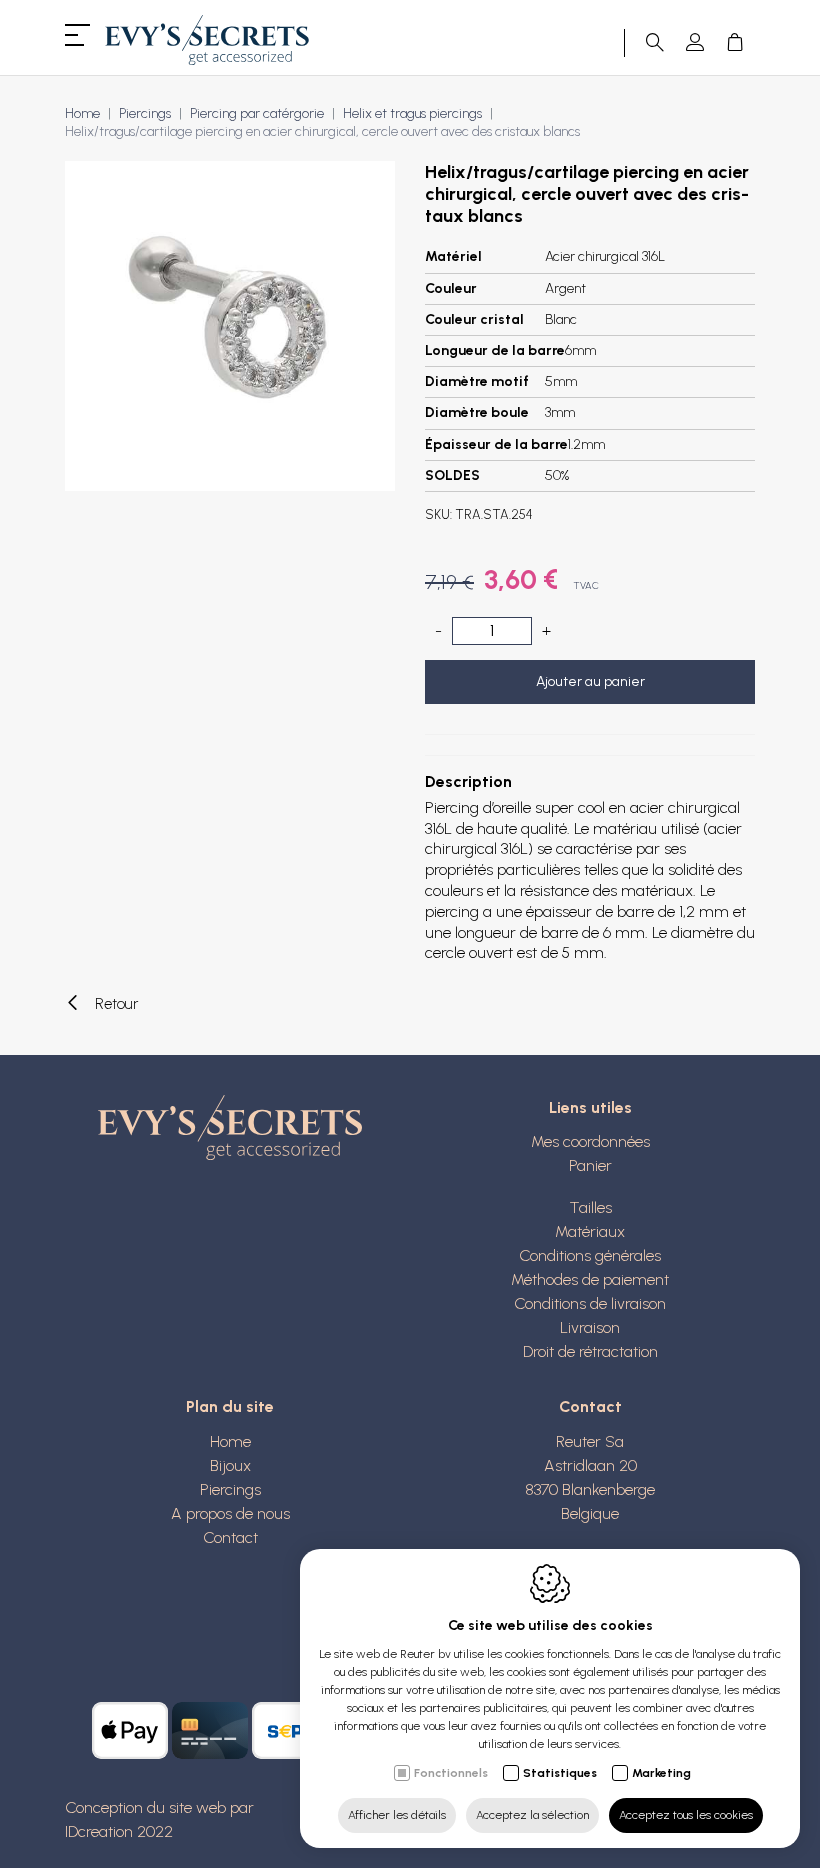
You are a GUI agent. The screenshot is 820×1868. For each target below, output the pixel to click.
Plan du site (230, 1406)
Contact (230, 1537)
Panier (590, 1165)
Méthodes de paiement (590, 1279)
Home (82, 113)
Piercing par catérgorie (257, 113)
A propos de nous (230, 1513)
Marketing (661, 1773)
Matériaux (590, 1231)
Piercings (145, 113)
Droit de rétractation (590, 1351)
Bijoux (230, 1465)
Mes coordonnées (590, 1141)
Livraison (590, 1327)
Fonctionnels (451, 1773)
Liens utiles (590, 1107)
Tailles (590, 1207)
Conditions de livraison (590, 1303)
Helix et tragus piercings (412, 113)
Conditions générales (590, 1255)
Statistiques (560, 1773)
